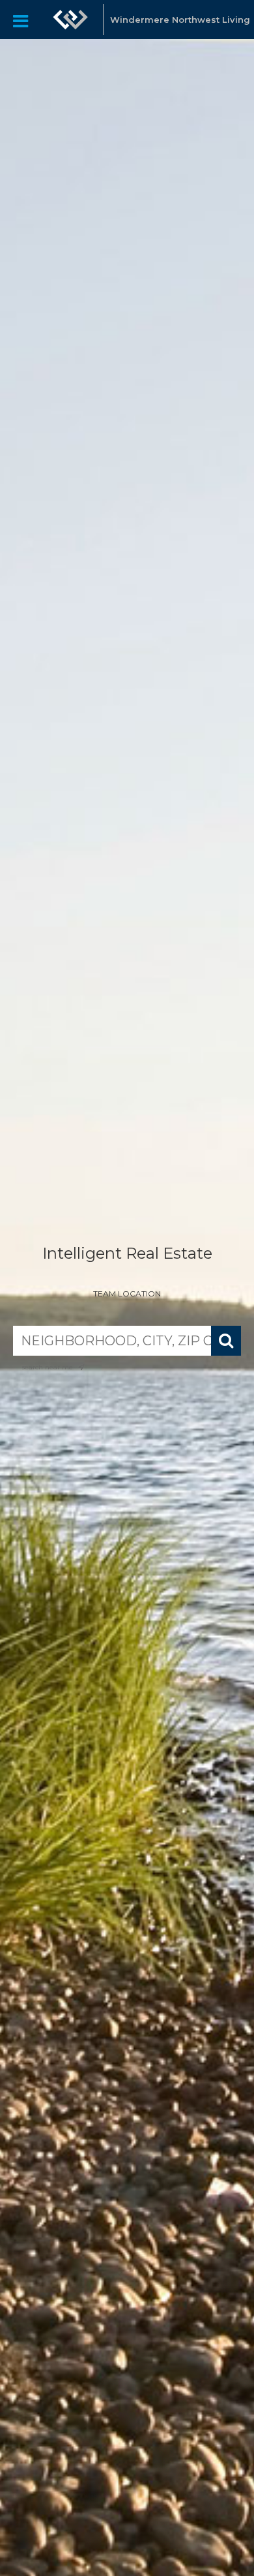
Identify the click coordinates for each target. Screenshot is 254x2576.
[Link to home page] (70, 20)
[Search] (226, 1341)
